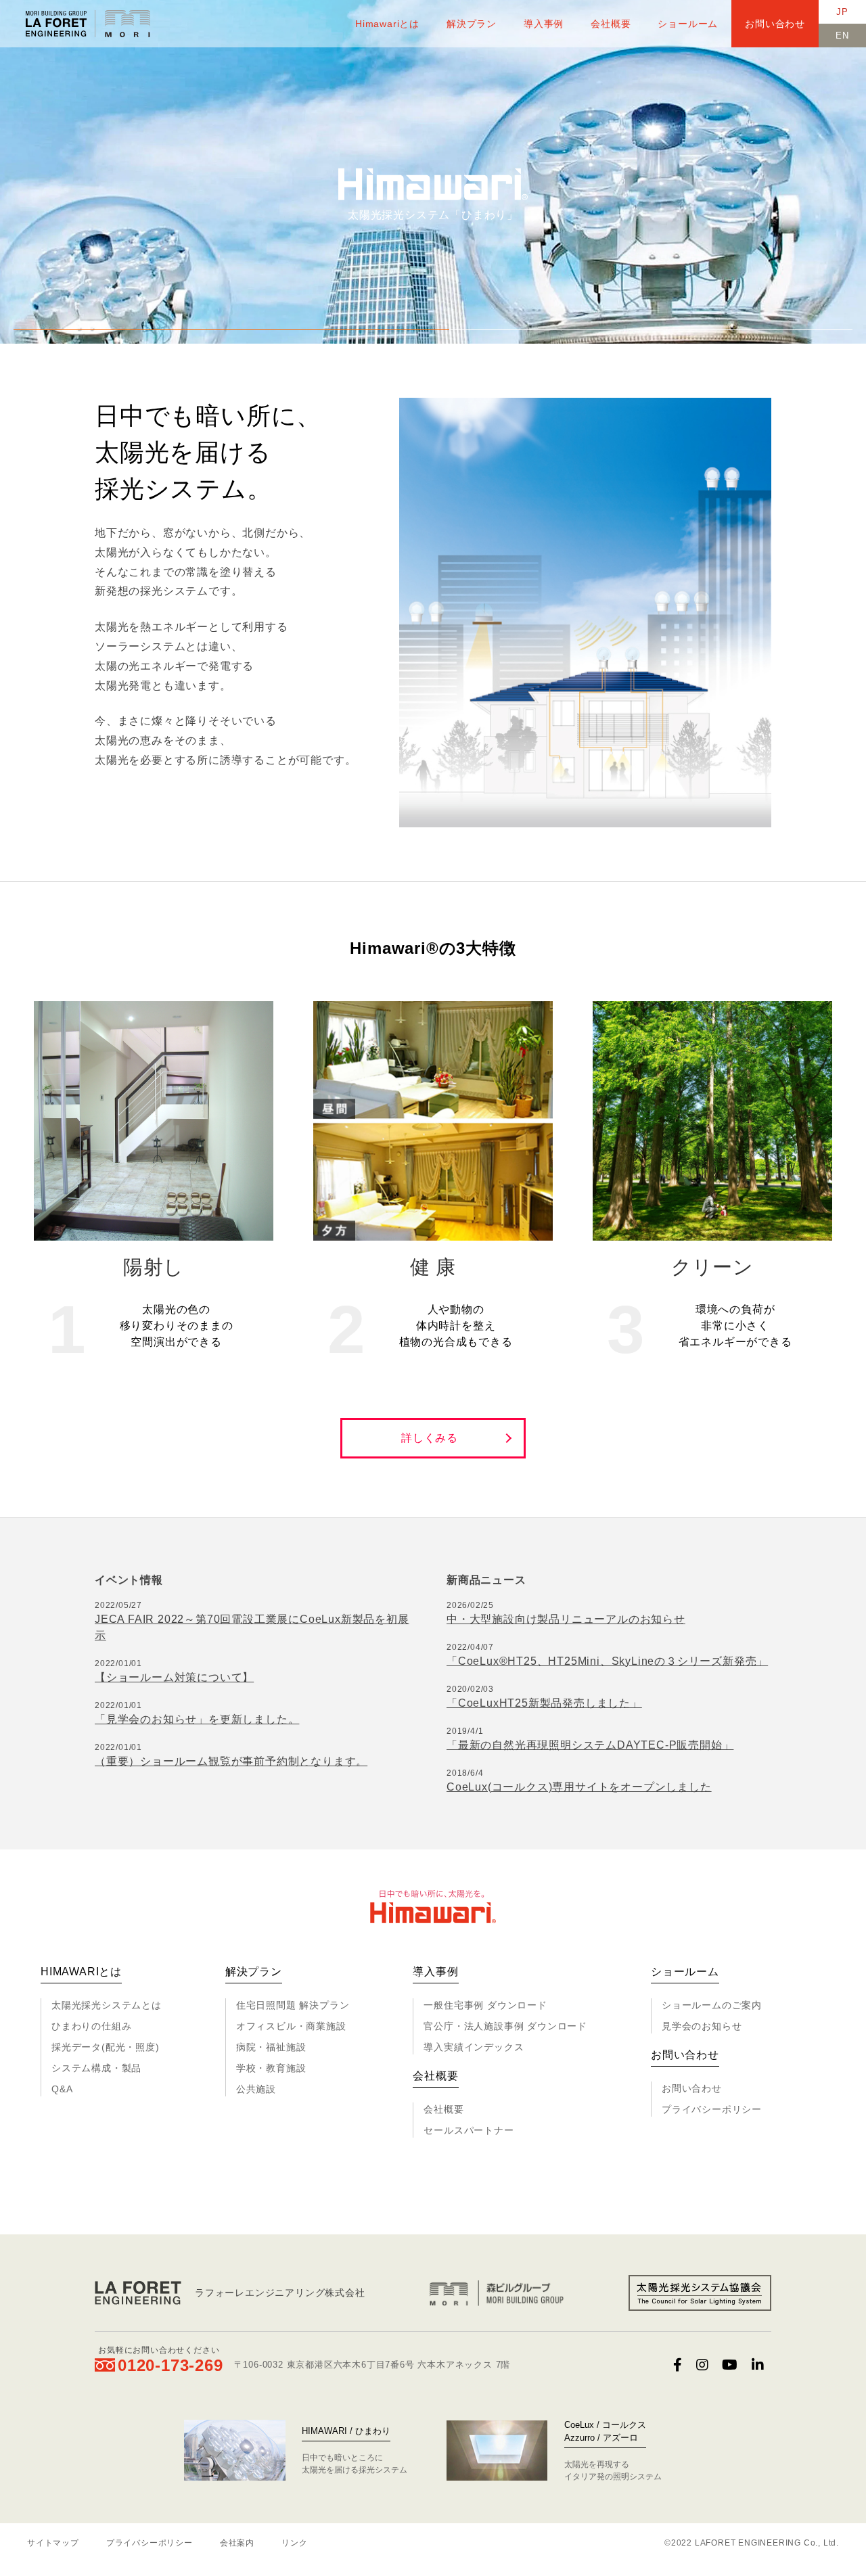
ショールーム (688, 24)
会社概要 (611, 24)
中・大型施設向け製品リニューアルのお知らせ (566, 1619)
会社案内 (237, 2543)
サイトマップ (53, 2543)
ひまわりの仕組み (91, 2026)
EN (842, 36)
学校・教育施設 (271, 2068)
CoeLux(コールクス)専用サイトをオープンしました (579, 1787)
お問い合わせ (775, 24)
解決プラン (472, 24)
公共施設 (256, 2089)
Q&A (62, 2089)
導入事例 (544, 24)
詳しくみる (430, 1438)
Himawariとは (387, 24)
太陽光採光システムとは (107, 2005)
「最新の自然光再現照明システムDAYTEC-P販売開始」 (590, 1745)
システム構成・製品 (96, 2068)
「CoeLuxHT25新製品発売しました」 (544, 1703)
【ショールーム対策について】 (174, 1677)
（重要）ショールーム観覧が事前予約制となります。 (231, 1761)
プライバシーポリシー (712, 2109)
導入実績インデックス (474, 2047)
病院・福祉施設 (271, 2047)
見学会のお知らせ (702, 2026)
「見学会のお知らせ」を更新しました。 (197, 1719)
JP (842, 12)
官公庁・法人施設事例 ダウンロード (505, 2026)
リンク (294, 2543)
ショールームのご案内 (712, 2005)
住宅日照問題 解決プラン (293, 2005)
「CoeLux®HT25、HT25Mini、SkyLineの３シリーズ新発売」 (607, 1661)
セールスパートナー (469, 2130)
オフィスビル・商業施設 (291, 2026)
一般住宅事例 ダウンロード (485, 2005)
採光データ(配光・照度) (106, 2047)
